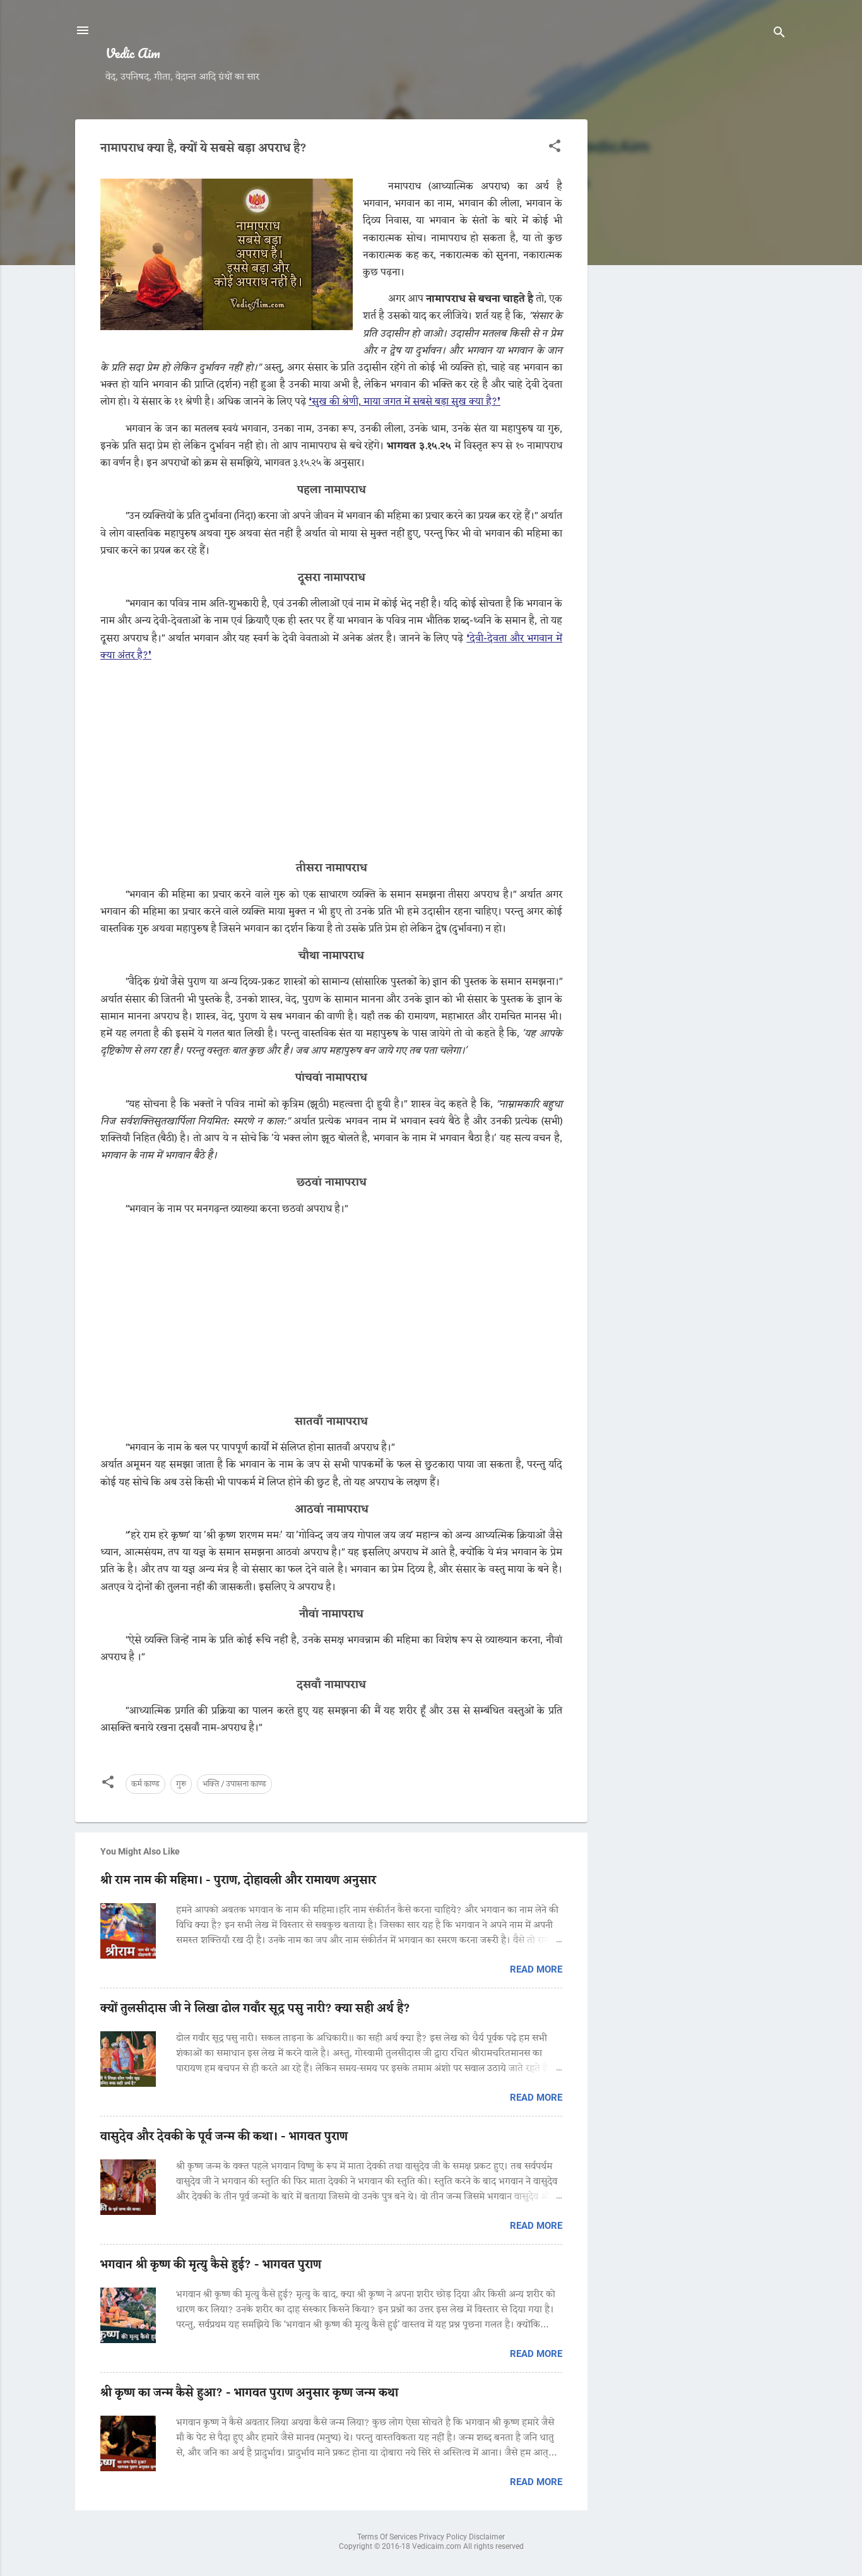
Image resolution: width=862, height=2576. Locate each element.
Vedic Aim (133, 53)
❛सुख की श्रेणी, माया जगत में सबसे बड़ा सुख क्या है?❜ (404, 402)
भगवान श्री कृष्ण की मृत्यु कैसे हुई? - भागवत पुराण (211, 2265)
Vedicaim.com (438, 2546)
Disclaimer (487, 2537)
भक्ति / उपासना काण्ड (234, 1784)
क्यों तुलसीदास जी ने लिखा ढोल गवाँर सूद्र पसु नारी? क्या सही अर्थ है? (255, 2009)
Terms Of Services (388, 2537)
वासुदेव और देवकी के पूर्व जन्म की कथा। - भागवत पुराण (224, 2137)
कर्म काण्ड (145, 1784)
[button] (555, 148)
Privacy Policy (444, 2537)
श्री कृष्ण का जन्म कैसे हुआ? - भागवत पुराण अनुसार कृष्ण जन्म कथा (249, 2393)
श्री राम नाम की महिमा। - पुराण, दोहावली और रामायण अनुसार (238, 1880)
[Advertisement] (692, 309)
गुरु (181, 1784)
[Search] (779, 34)
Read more (536, 1969)
